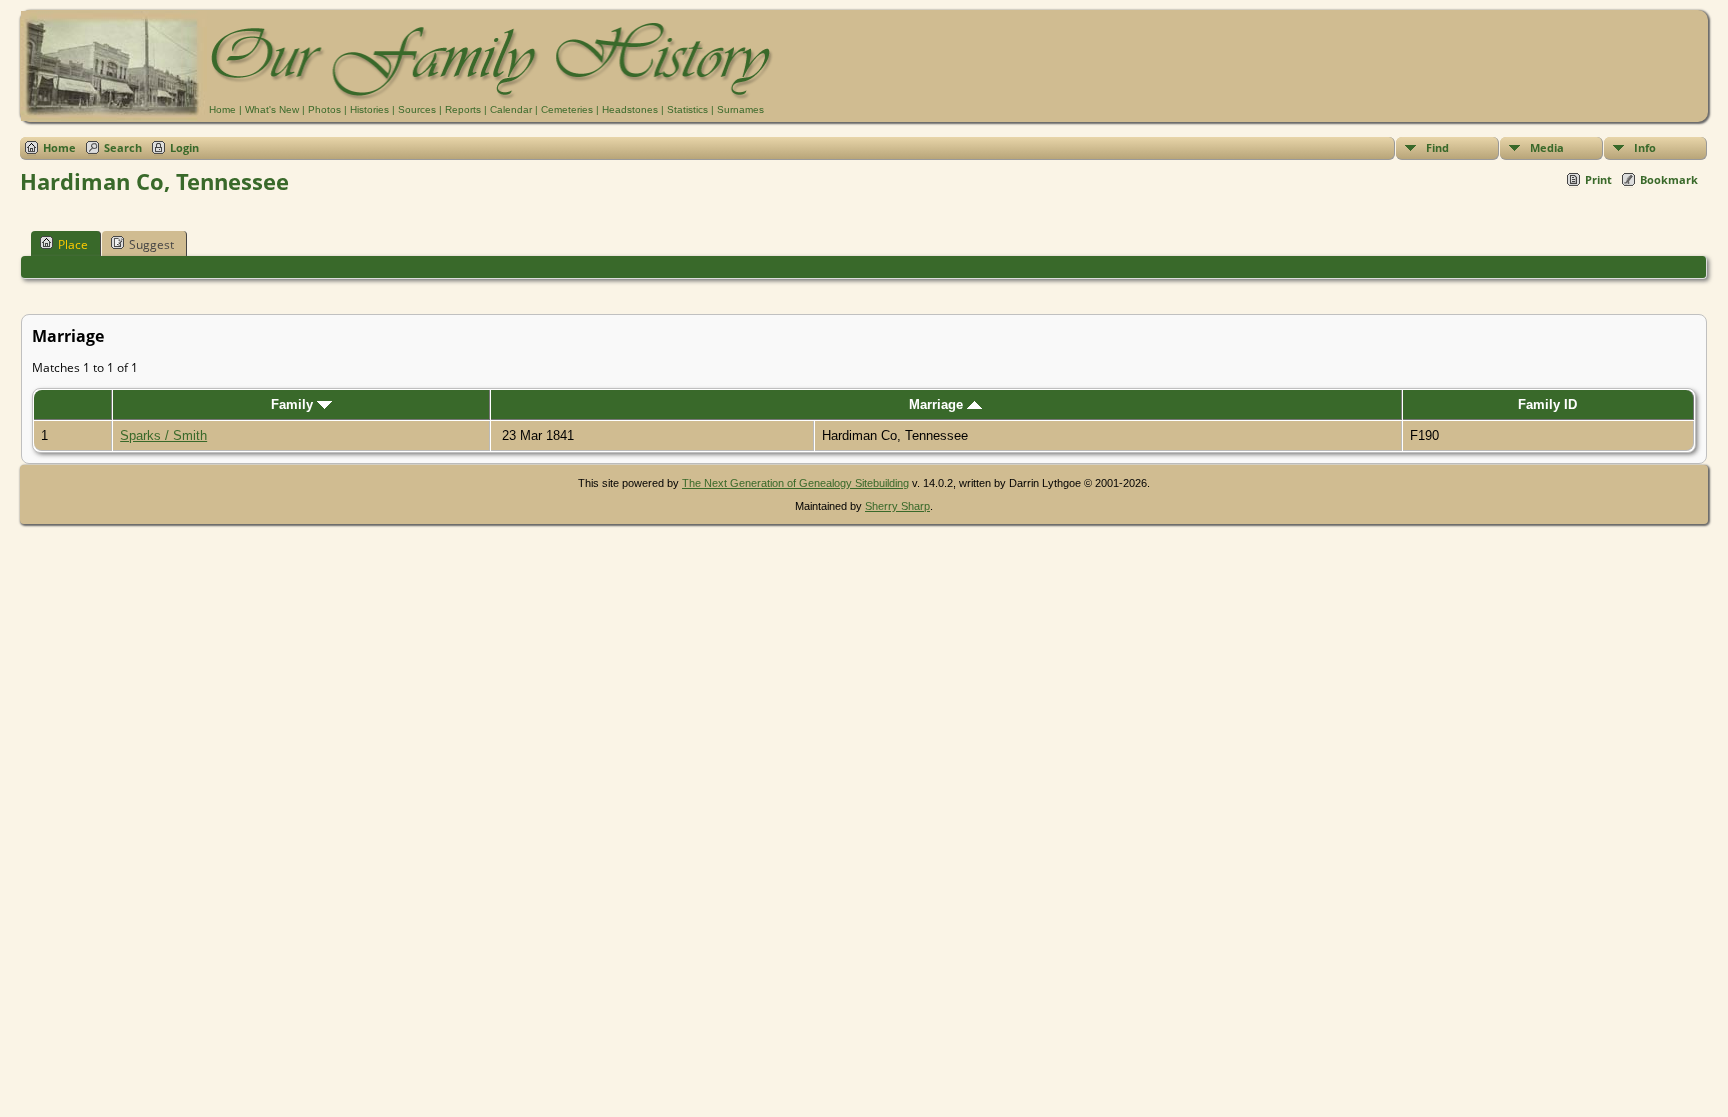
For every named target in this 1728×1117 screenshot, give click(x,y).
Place (73, 244)
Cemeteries (567, 109)
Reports (463, 109)
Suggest (151, 244)
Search (123, 147)
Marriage (938, 404)
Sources (417, 109)
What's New (272, 109)
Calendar (511, 109)
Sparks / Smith (163, 435)
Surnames (740, 109)
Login (184, 147)
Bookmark (1669, 179)
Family (294, 404)
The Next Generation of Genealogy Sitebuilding (795, 483)
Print (1598, 179)
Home (222, 109)
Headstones (630, 109)
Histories (369, 109)
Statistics (687, 109)
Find (1437, 147)
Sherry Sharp (897, 506)
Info (1645, 147)
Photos (324, 109)
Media (1547, 147)
